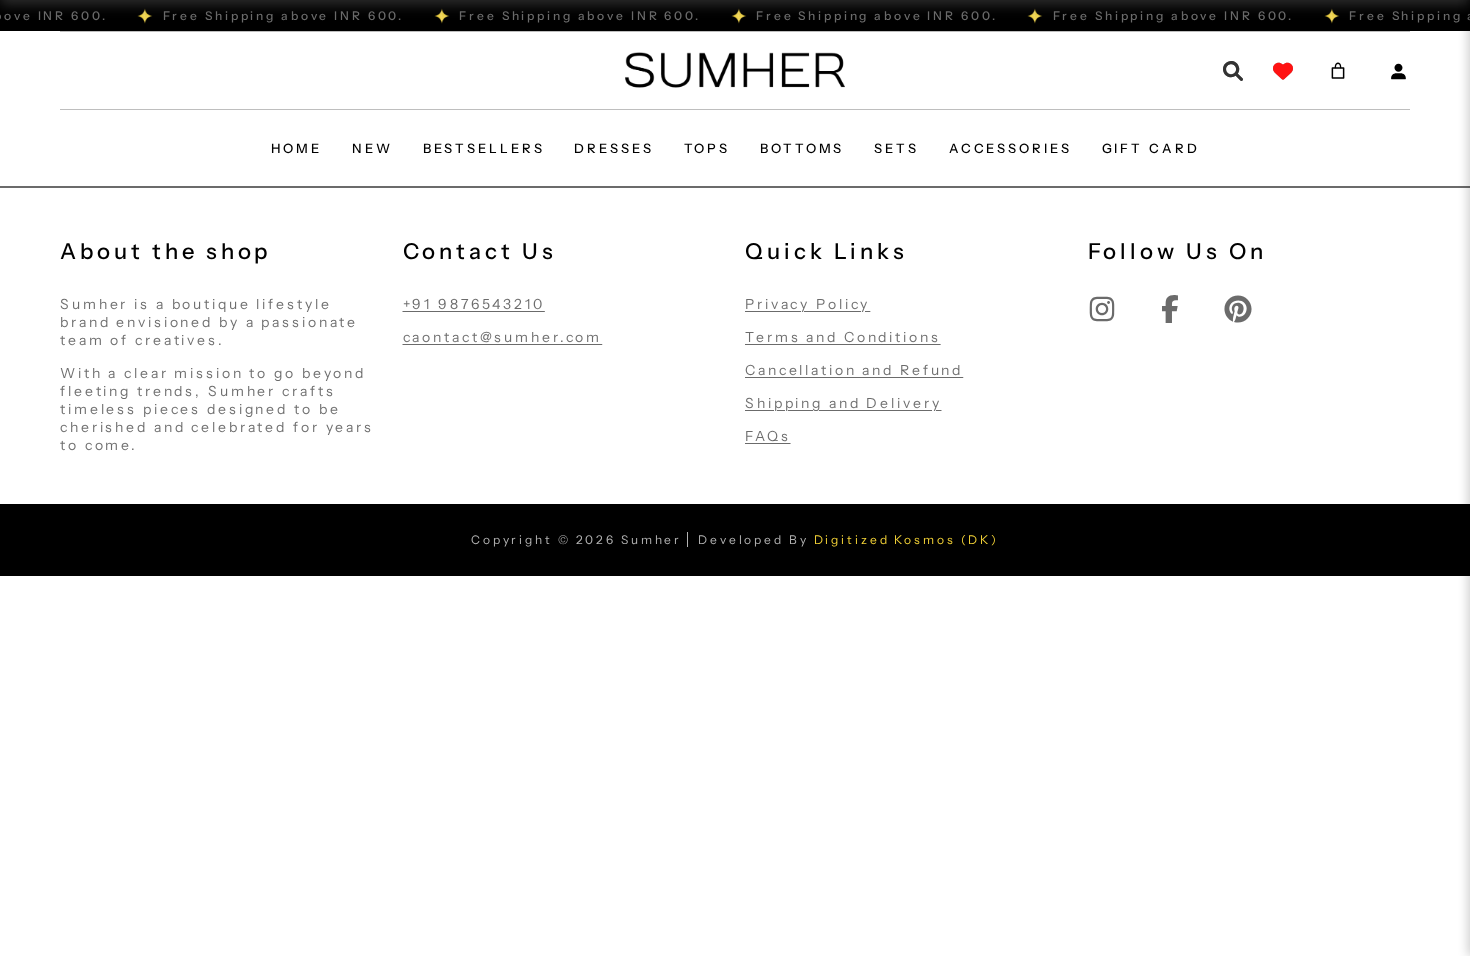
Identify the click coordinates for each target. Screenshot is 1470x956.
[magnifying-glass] (1233, 71)
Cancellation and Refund (854, 370)
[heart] (1283, 71)
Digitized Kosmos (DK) (906, 539)
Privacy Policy (807, 304)
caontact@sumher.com (503, 337)
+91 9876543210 (474, 304)
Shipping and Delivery (843, 403)
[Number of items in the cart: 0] (1338, 71)
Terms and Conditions (843, 337)
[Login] (1398, 71)
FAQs (768, 436)
